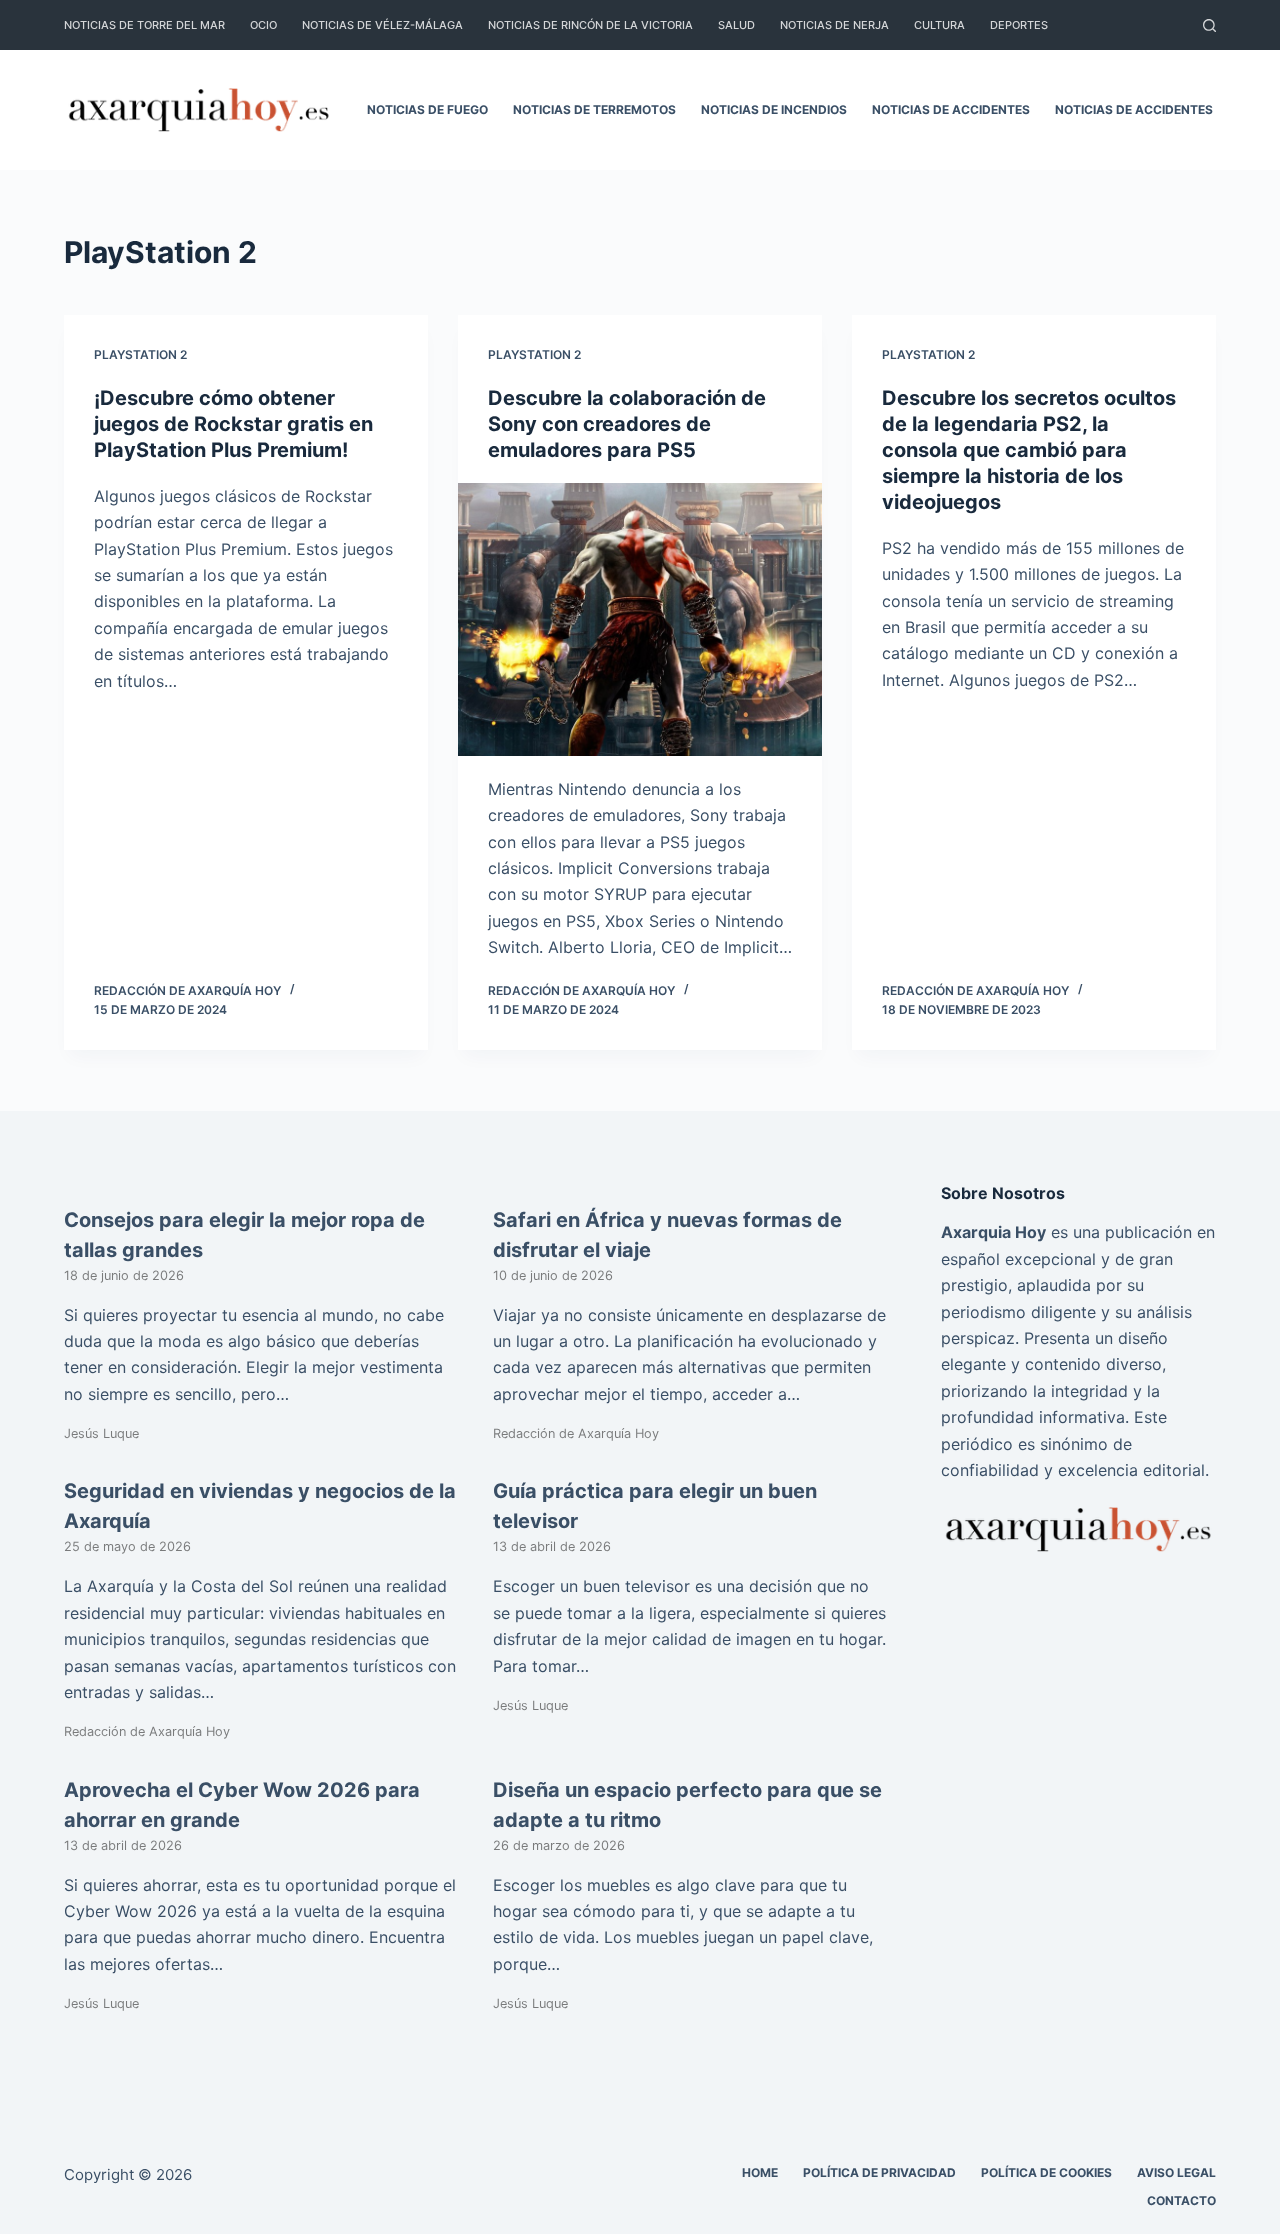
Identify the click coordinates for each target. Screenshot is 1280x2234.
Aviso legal (1176, 2172)
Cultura (939, 25)
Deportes (1019, 25)
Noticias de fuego (427, 109)
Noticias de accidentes (951, 109)
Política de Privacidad (879, 2172)
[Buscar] (1209, 25)
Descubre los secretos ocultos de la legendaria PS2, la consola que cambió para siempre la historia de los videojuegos (1029, 450)
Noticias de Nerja (834, 25)
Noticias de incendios (774, 109)
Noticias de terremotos (594, 109)
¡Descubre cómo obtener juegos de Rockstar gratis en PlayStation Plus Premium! (233, 424)
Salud (736, 25)
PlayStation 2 (140, 354)
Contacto (1181, 2200)
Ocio (263, 25)
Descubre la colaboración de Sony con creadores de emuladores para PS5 (627, 424)
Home (760, 2172)
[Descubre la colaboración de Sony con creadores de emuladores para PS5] (640, 619)
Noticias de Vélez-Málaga (382, 25)
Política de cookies (1046, 2172)
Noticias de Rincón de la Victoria (590, 25)
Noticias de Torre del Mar (144, 25)
